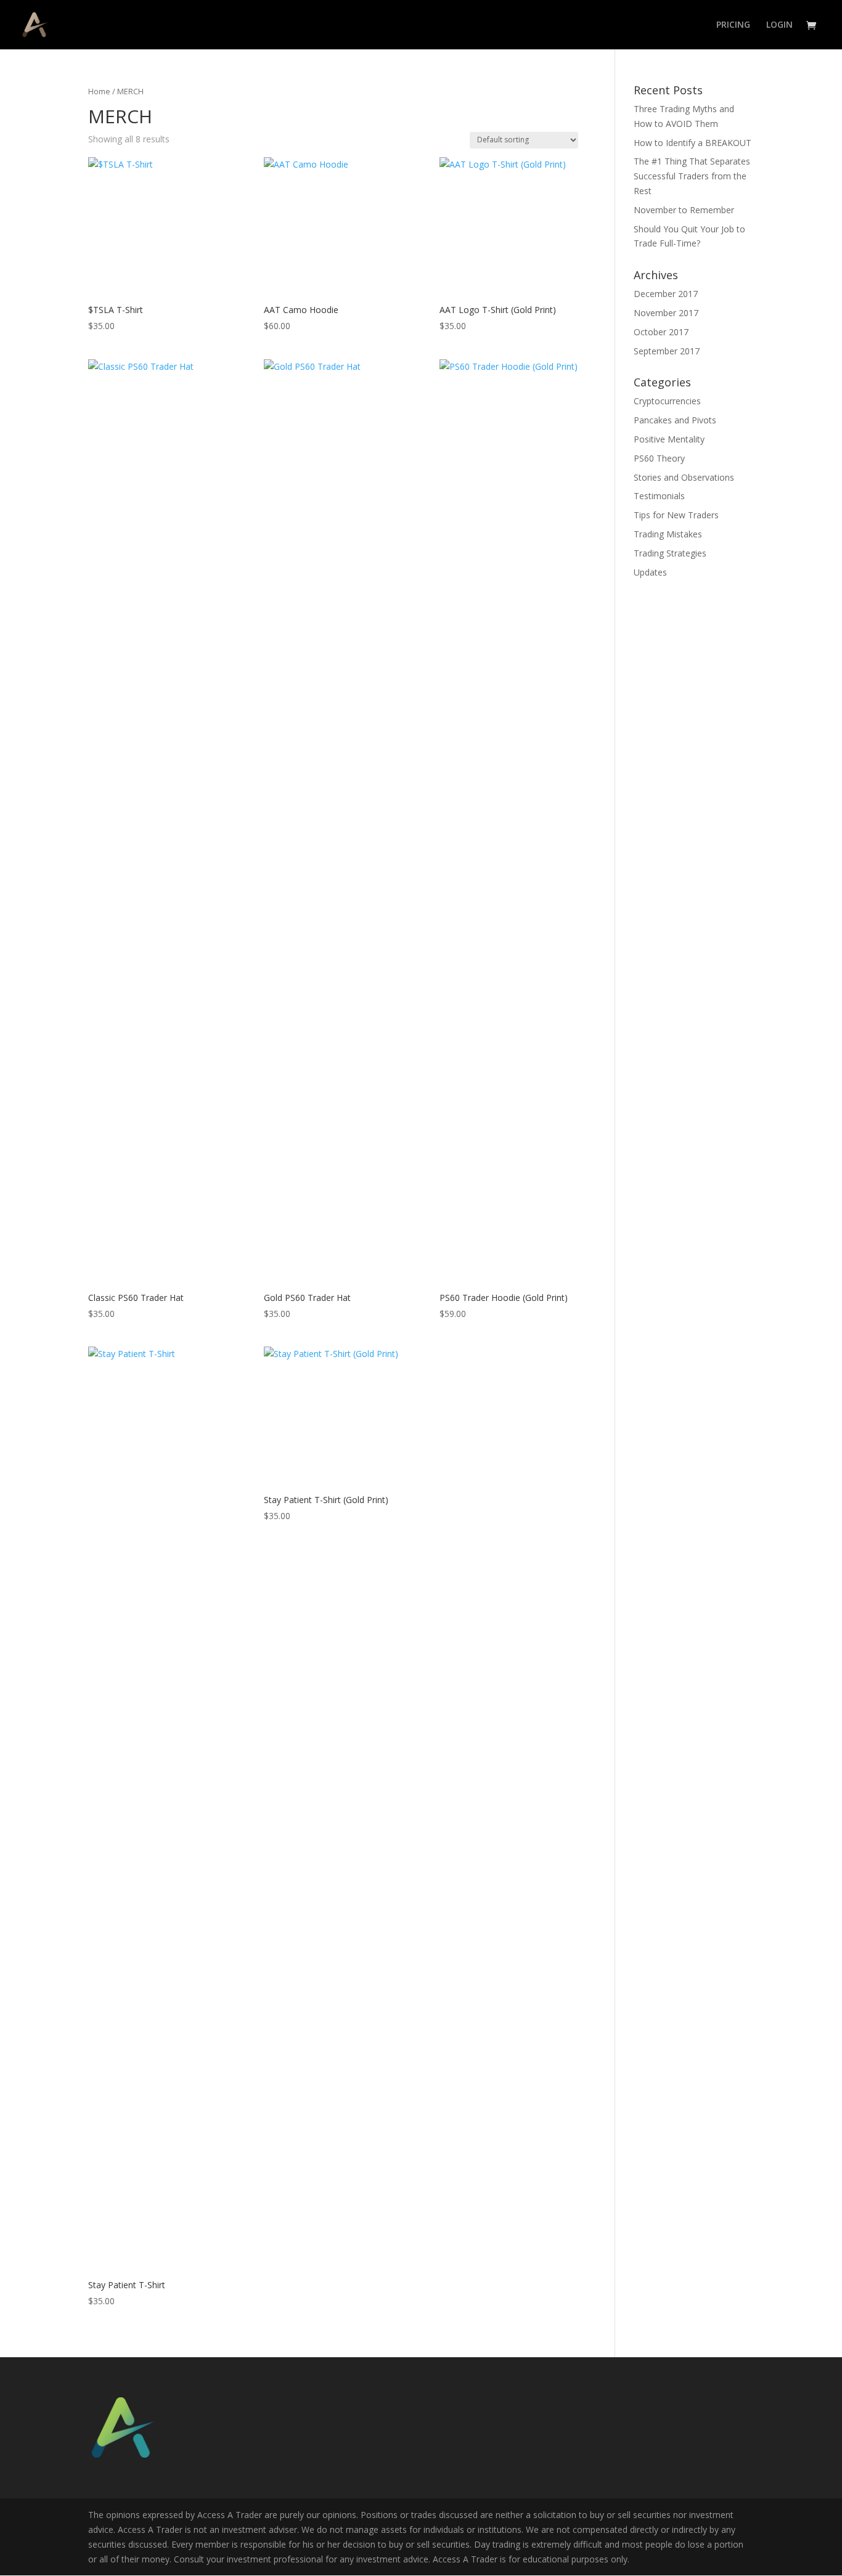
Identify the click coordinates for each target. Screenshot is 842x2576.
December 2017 (666, 294)
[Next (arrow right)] (820, 1288)
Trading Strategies (670, 553)
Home (99, 91)
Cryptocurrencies (667, 401)
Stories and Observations (684, 477)
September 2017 (667, 351)
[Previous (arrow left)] (22, 1288)
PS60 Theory (659, 458)
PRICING (733, 25)
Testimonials (659, 496)
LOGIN (779, 25)
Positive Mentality (669, 439)
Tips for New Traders (676, 515)
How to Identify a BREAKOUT (693, 143)
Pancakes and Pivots (675, 420)
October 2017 (661, 332)
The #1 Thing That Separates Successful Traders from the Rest (692, 176)
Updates (650, 572)
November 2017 (666, 313)
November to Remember (684, 210)
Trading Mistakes (668, 534)
